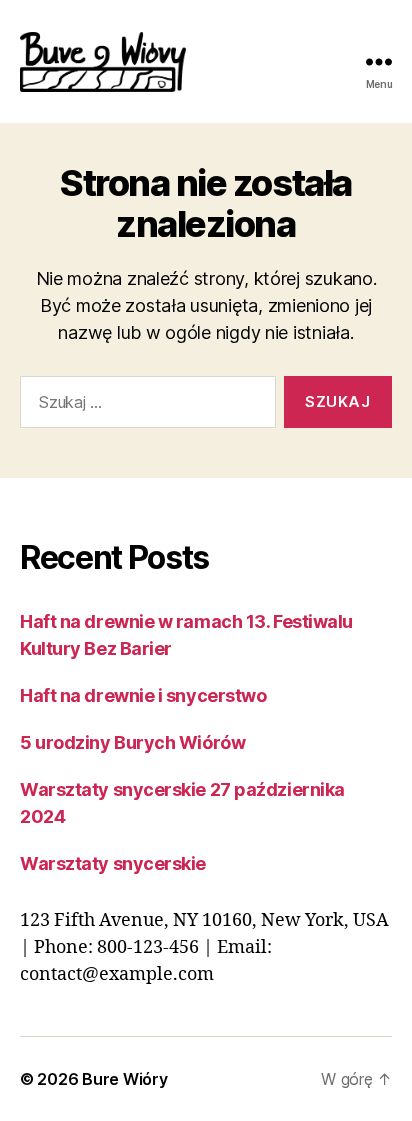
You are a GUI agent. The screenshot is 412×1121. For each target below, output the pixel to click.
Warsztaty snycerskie (113, 863)
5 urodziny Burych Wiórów (132, 742)
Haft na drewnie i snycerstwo (143, 695)
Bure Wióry (124, 1079)
